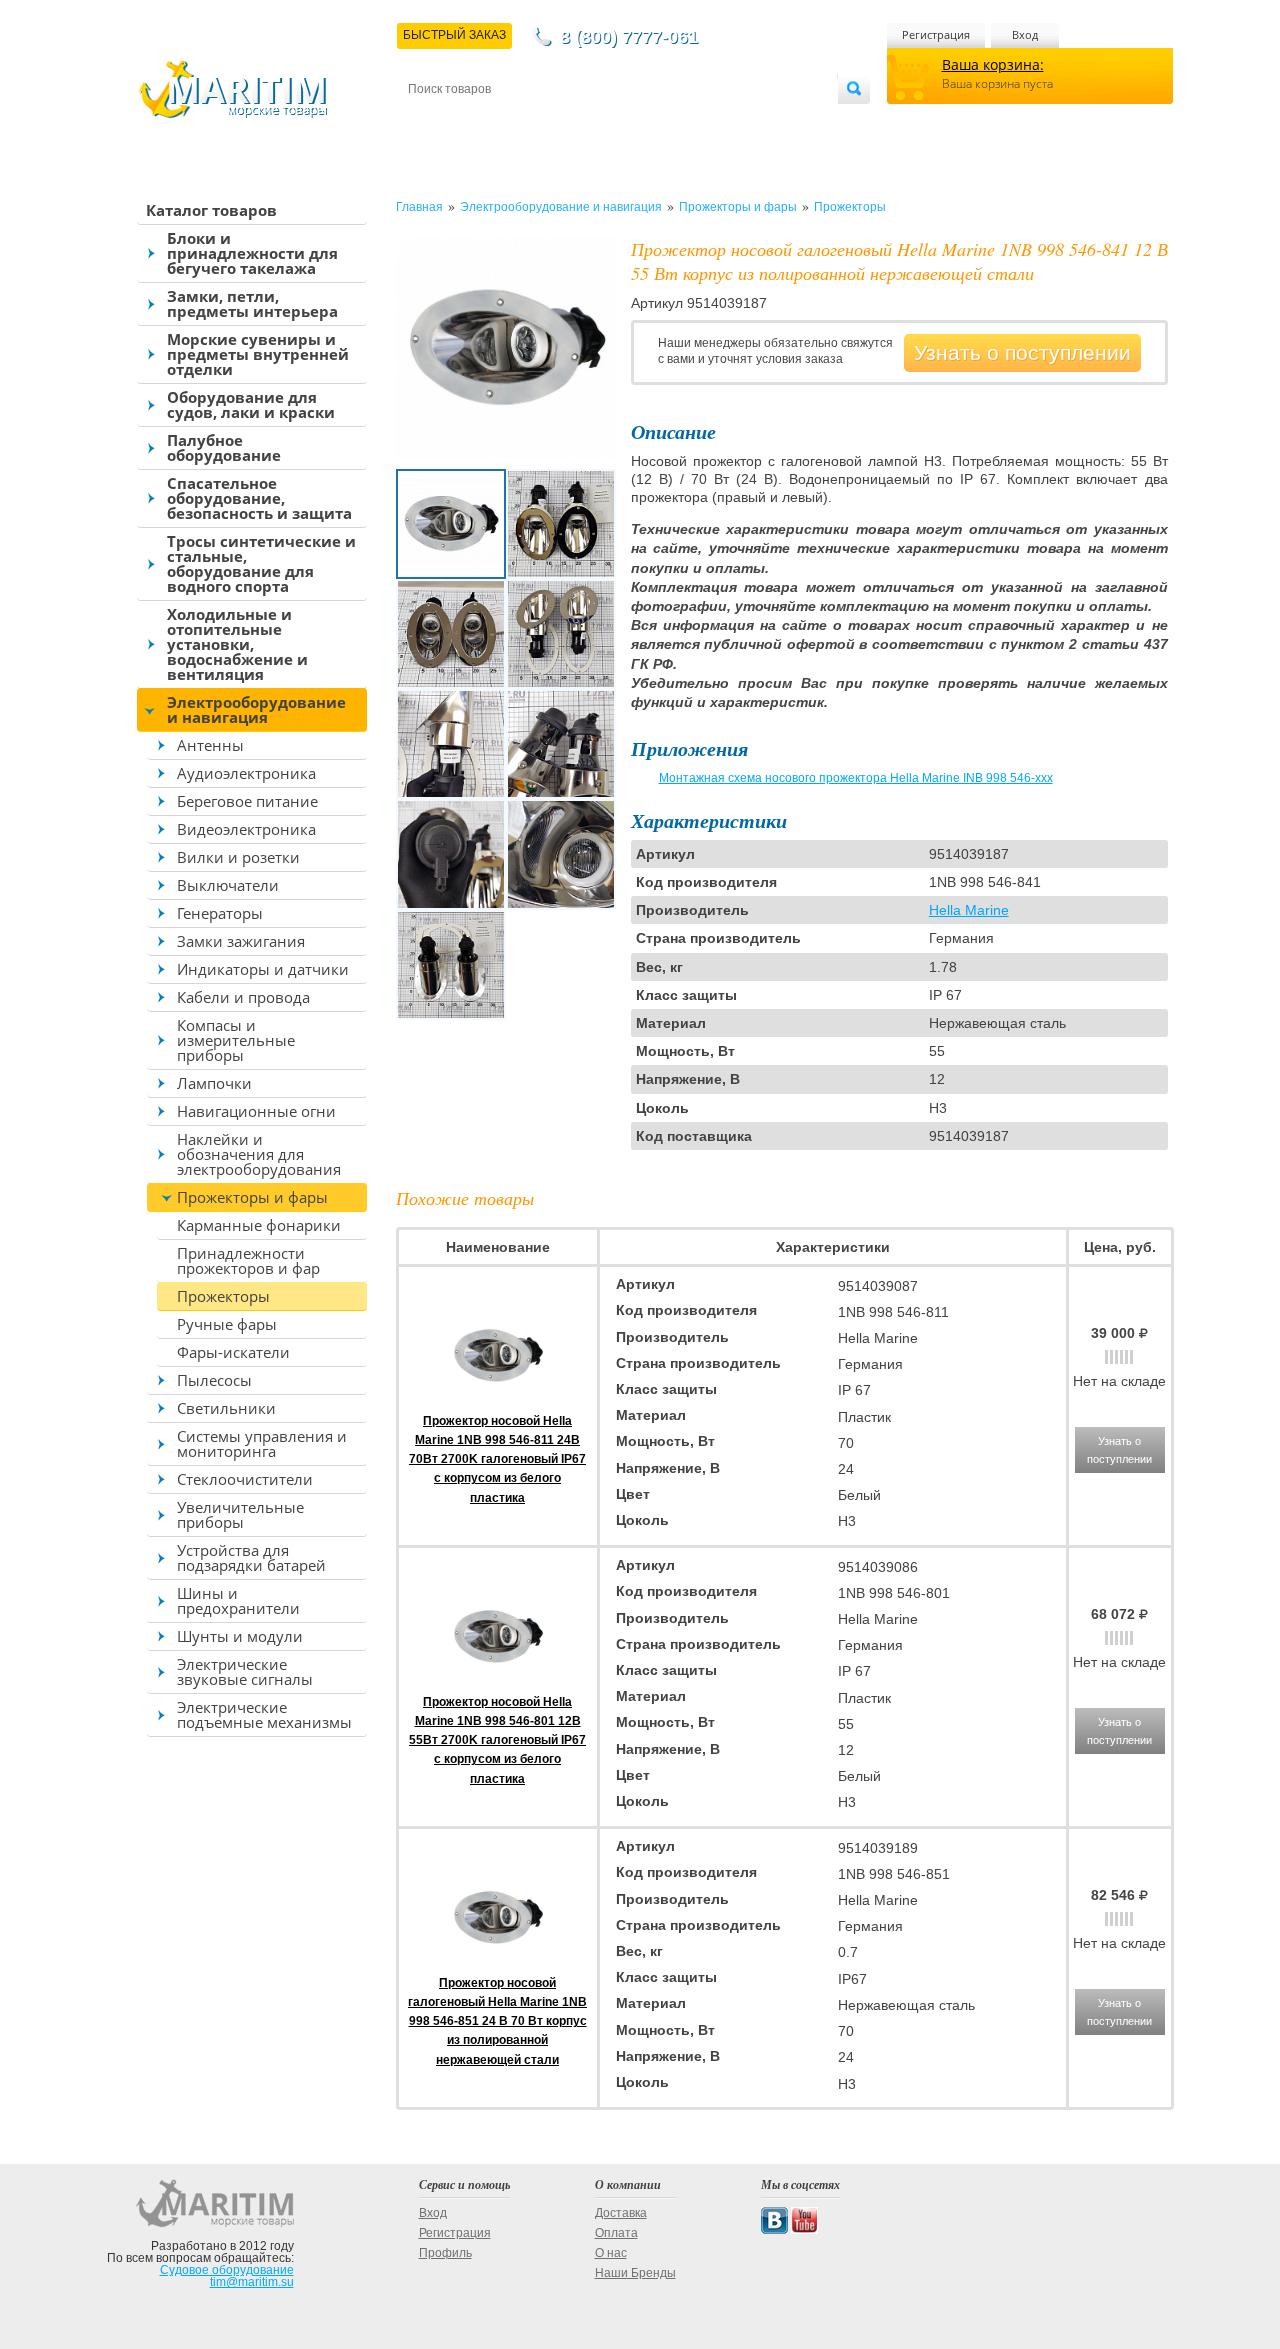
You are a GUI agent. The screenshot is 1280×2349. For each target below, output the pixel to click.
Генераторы (220, 913)
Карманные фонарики (259, 1225)
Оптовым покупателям (777, 121)
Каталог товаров (211, 210)
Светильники (226, 1408)
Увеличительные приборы (240, 1514)
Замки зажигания (241, 941)
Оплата (574, 121)
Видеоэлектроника (246, 829)
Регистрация (936, 34)
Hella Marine (969, 910)
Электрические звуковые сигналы (245, 1671)
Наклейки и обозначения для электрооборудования (259, 1154)
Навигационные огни (256, 1111)
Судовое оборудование (227, 2270)
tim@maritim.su (252, 2282)
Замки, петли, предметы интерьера (252, 303)
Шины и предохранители (238, 1600)
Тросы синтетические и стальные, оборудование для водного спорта (261, 563)
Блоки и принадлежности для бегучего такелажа (252, 253)
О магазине (648, 121)
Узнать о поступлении (1022, 352)
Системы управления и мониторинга (262, 1443)
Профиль (445, 2253)
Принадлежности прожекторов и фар (248, 1260)
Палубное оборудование (224, 447)
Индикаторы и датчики (263, 969)
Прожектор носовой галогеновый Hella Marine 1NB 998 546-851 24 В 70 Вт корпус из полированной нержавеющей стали (497, 2021)
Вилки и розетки (238, 857)
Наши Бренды (635, 2273)
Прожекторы (223, 1296)
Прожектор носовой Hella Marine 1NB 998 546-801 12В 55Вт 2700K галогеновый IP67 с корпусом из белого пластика (497, 1740)
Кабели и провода (243, 997)
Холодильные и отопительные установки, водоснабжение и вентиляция (237, 644)
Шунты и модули (240, 1636)
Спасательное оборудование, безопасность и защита (259, 498)
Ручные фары (227, 1324)
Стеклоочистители (245, 1479)
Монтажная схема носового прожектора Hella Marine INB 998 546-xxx (856, 778)
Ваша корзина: (993, 64)
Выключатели (228, 885)
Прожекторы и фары (252, 1197)
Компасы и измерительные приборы (236, 1040)
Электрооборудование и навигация (256, 709)
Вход (1025, 34)
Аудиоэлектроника (246, 773)
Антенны (210, 745)
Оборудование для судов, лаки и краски (251, 404)
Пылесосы (214, 1380)
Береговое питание (247, 801)
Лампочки (214, 1083)
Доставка (506, 121)
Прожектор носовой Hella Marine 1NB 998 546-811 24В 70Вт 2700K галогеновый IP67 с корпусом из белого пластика (497, 1459)
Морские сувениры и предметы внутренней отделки (258, 354)
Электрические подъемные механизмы (264, 1714)
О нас (611, 2253)
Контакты (431, 121)
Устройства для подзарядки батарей (251, 1557)
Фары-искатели (233, 1352)
